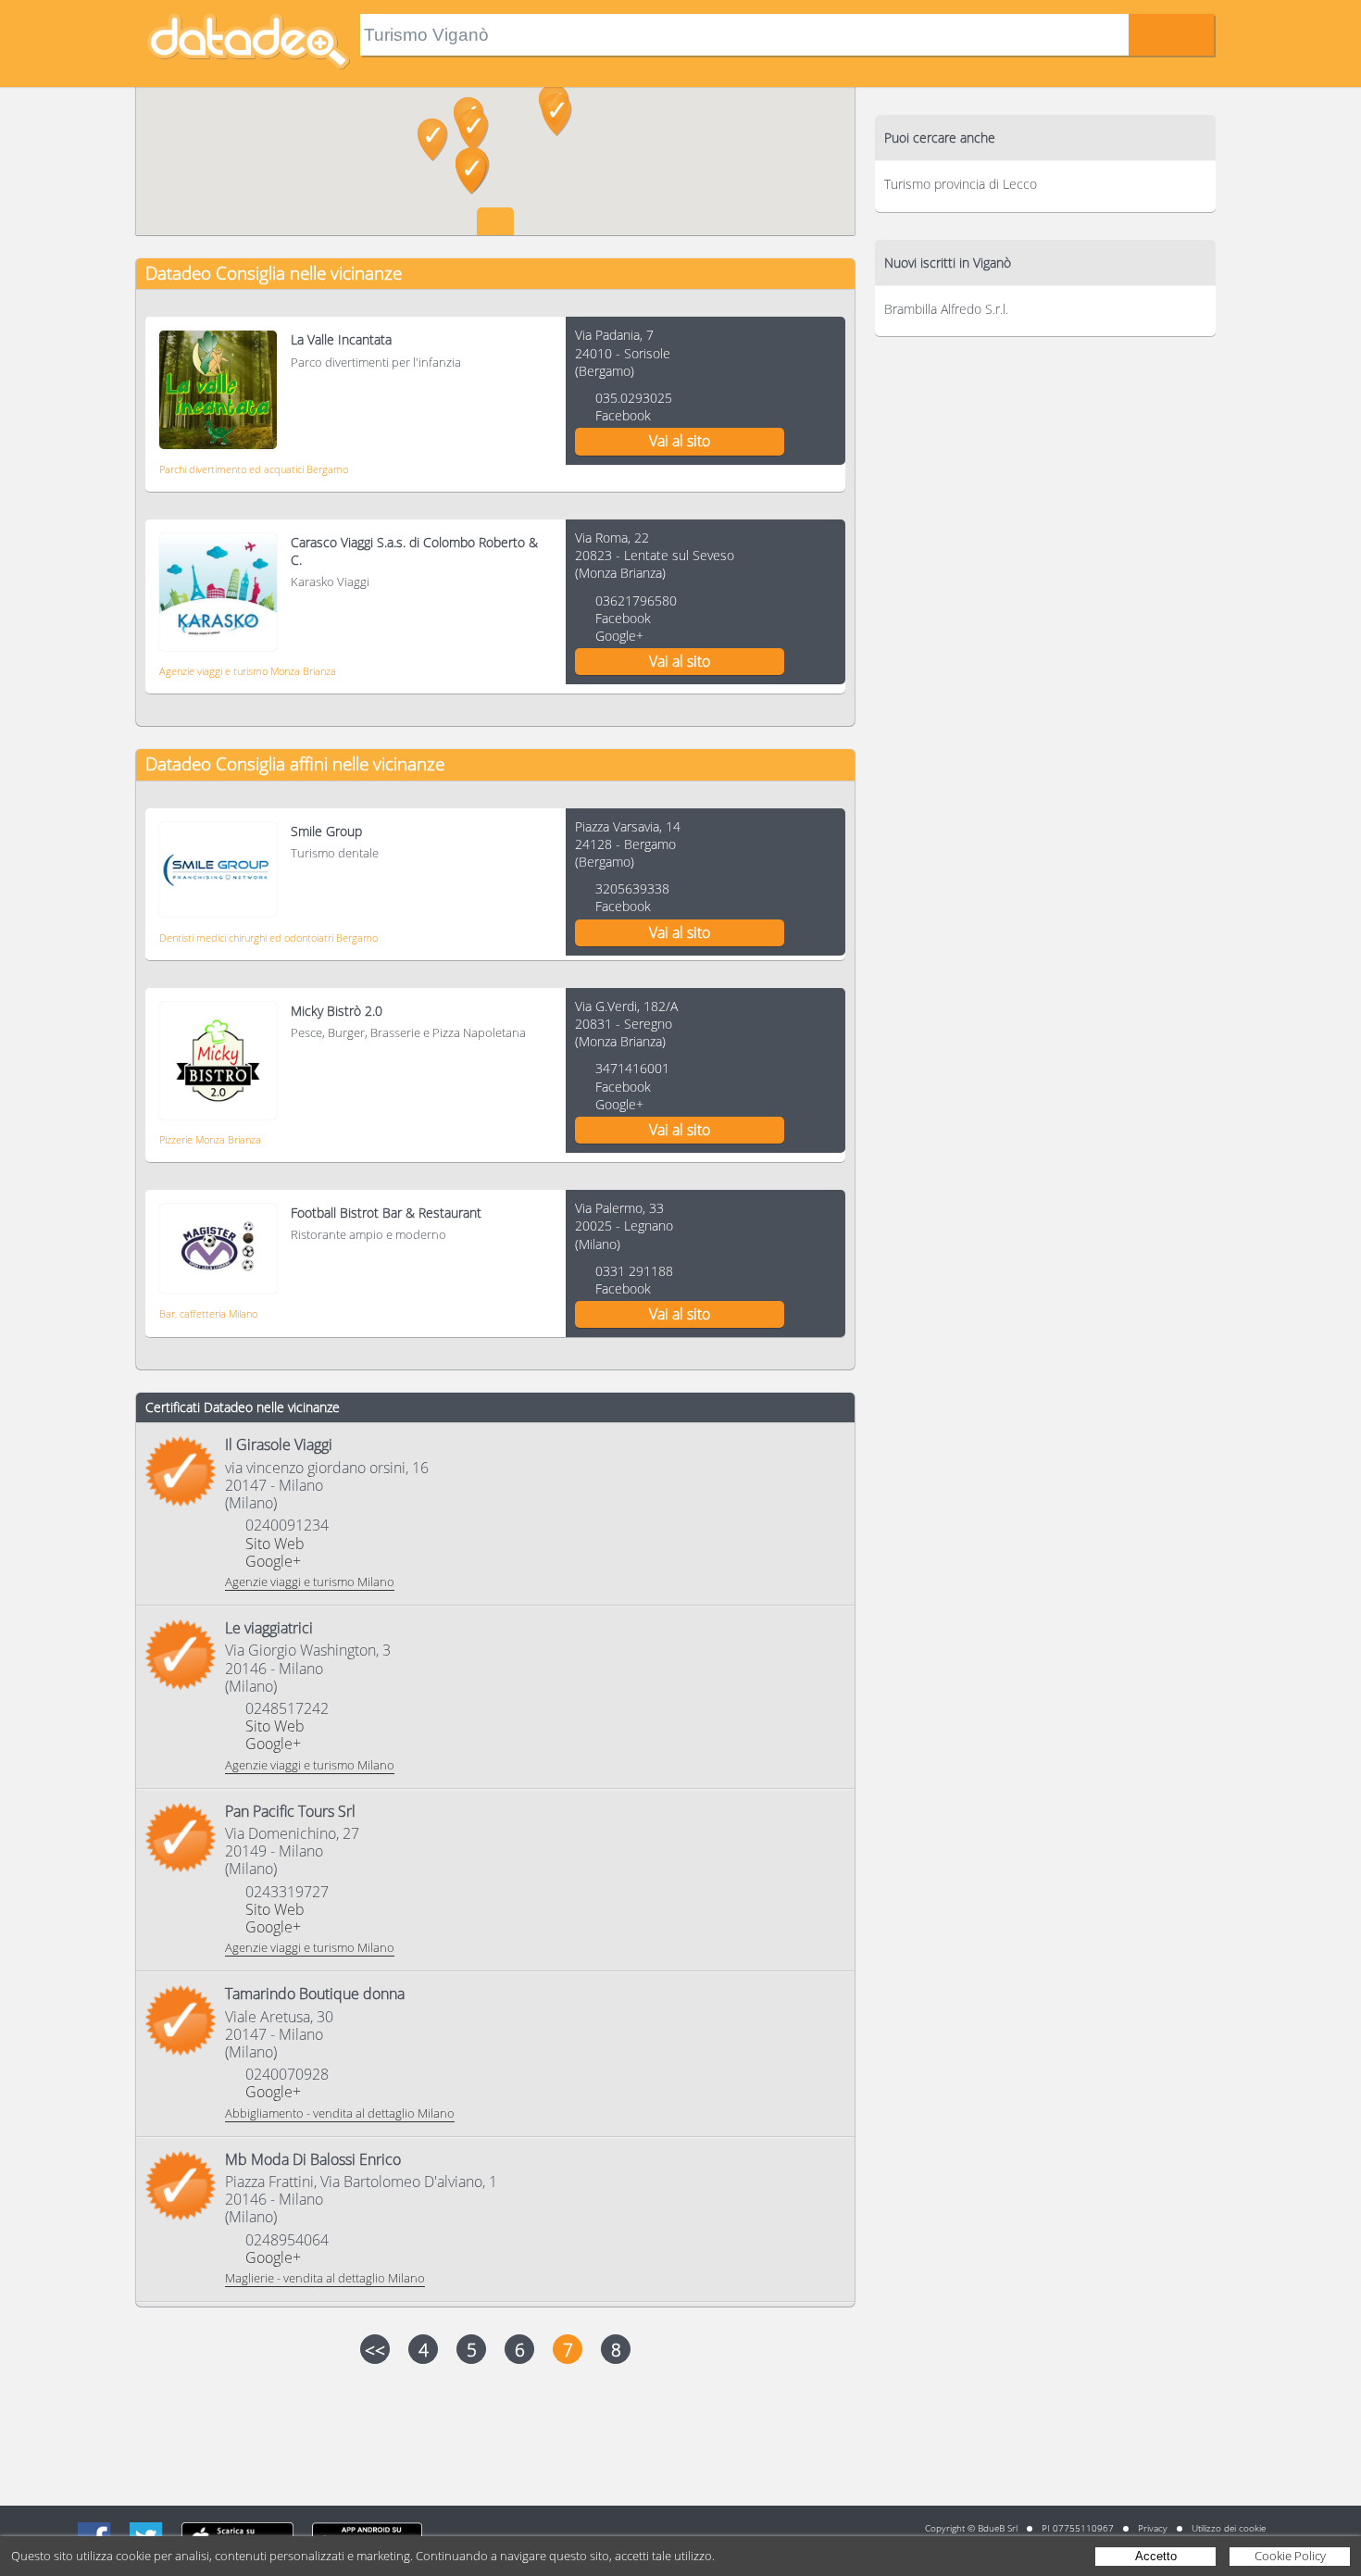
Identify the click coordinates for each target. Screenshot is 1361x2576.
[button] (557, 115)
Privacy (1153, 2528)
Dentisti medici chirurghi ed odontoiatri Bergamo (268, 938)
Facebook (623, 415)
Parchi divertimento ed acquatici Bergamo (254, 469)
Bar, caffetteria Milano (208, 1313)
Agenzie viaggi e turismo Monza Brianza (248, 671)
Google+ (619, 636)
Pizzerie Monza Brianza (210, 1139)
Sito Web (275, 1544)
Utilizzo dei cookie (1229, 2528)
